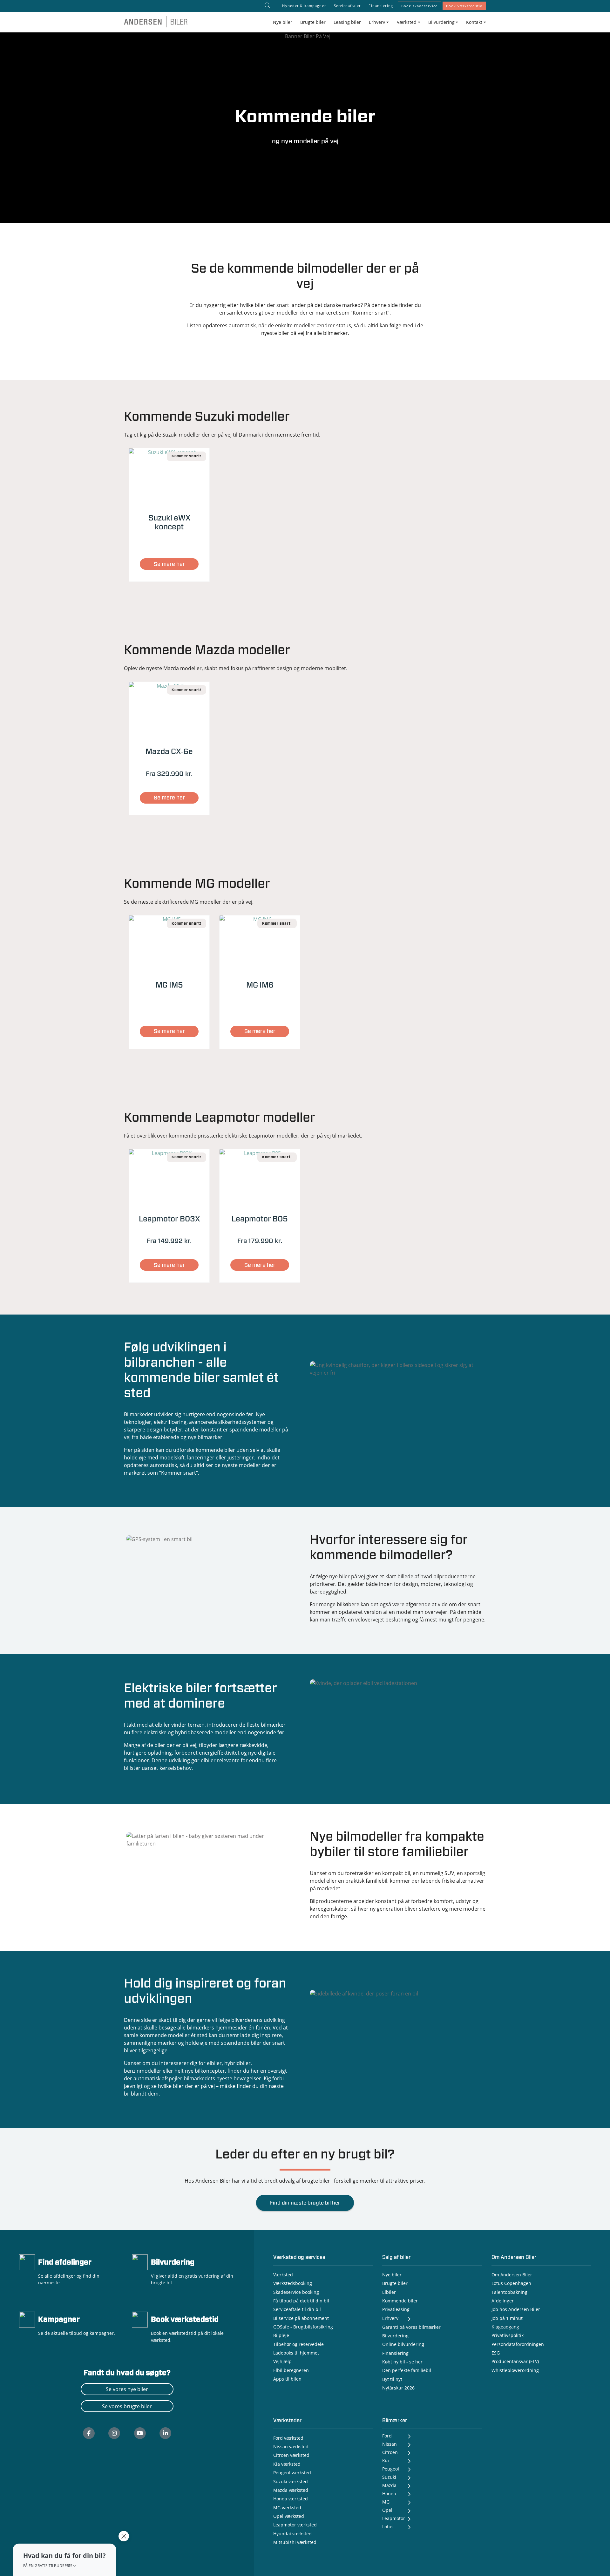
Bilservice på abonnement (301, 2318)
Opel (387, 2510)
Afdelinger (503, 2301)
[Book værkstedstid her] (140, 2319)
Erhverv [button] (377, 22)
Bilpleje (281, 2335)
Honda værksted (291, 2499)
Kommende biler (400, 2301)
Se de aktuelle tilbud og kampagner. (77, 2333)
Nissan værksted (291, 2447)
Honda (389, 2494)
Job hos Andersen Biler (516, 2309)
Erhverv (390, 2318)
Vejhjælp (282, 2361)
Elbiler (389, 2292)
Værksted (283, 2275)
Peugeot (391, 2469)
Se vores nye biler (127, 2389)
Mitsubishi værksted (295, 2542)
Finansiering (381, 6)
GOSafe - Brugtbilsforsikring (303, 2327)
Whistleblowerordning (515, 2370)
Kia (386, 2460)
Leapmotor (394, 2518)
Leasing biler (347, 22)
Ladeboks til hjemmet (296, 2353)
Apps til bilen (287, 2379)
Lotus (388, 2527)
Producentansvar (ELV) (515, 2361)
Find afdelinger (65, 2263)
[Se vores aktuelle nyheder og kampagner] (27, 2319)
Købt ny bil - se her (402, 2362)
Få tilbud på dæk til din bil (301, 2301)
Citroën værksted (291, 2455)
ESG (496, 2353)
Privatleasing (396, 2309)
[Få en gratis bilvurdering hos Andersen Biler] (140, 2262)
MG (386, 2502)
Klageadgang (505, 2327)
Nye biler (283, 22)
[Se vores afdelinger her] (27, 2262)
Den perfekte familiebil (407, 2370)
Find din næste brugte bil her (305, 2203)
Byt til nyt (392, 2379)
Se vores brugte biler (127, 2406)
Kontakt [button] (474, 22)
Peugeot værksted (292, 2473)
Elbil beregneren (291, 2370)
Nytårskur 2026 (398, 2388)
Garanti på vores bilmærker (411, 2327)
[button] (64, 2560)
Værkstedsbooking (293, 2283)
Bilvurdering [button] (441, 22)
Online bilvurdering (403, 2344)
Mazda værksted (291, 2490)
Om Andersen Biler (512, 2275)
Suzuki (389, 2477)
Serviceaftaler (347, 6)
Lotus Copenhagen (511, 2283)
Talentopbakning (509, 2292)
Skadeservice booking (296, 2292)
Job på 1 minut (507, 2318)
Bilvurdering (173, 2263)
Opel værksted (289, 2516)
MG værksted (287, 2508)
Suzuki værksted (291, 2481)
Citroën (390, 2452)
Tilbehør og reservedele (298, 2344)
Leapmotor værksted (295, 2525)
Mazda (389, 2485)
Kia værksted (287, 2464)
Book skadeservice (419, 6)
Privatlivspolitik (508, 2335)
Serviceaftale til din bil (297, 2309)
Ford (387, 2436)
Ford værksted (288, 2438)
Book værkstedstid (464, 6)
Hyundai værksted (292, 2534)
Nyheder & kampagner (304, 6)
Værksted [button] (407, 22)
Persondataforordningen (518, 2344)
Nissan (390, 2444)
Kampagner (59, 2320)
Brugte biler (313, 22)
